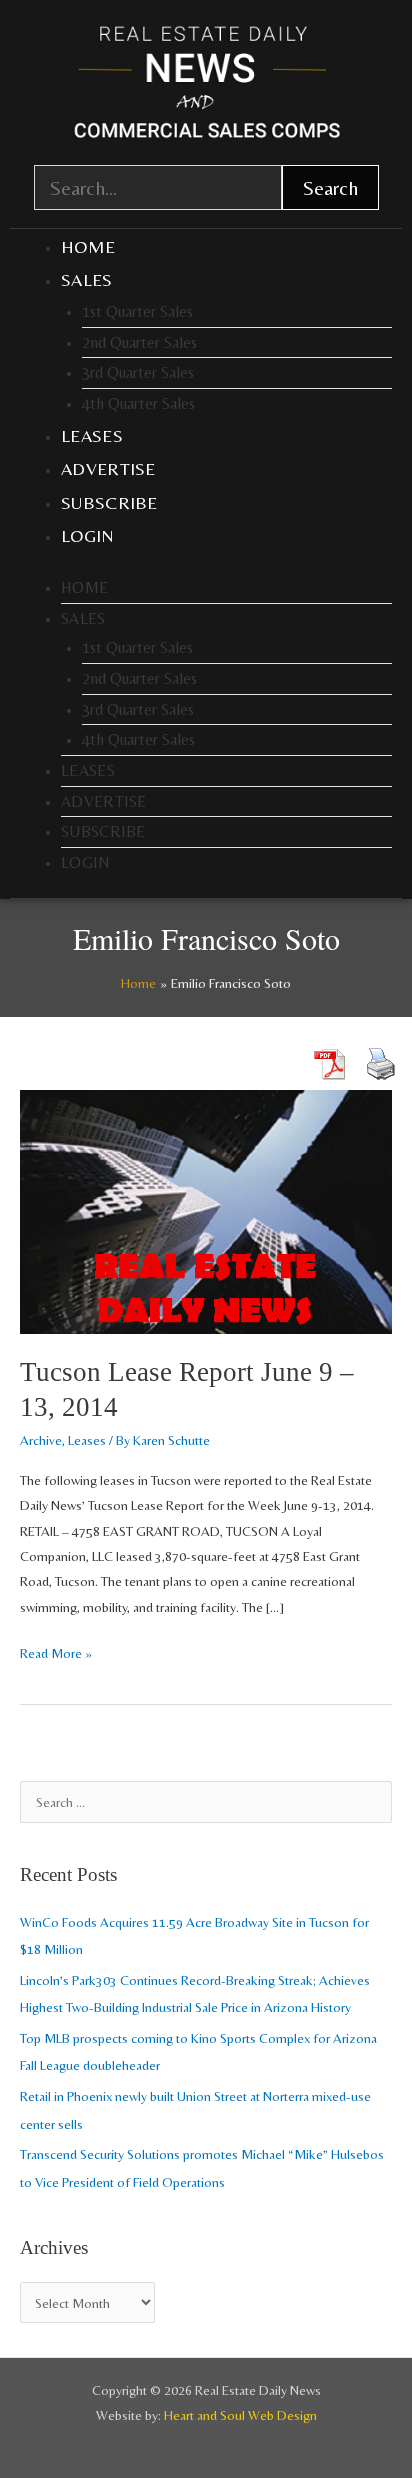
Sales (87, 279)
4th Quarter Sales (138, 403)
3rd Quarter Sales (138, 372)
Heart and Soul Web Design (240, 2415)
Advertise (108, 468)
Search (330, 187)
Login (88, 535)
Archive (41, 1440)
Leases (92, 435)
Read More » (56, 1651)
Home (88, 246)
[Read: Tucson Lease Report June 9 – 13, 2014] (206, 1210)
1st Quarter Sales (137, 311)
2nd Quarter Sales (139, 342)
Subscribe (109, 502)
